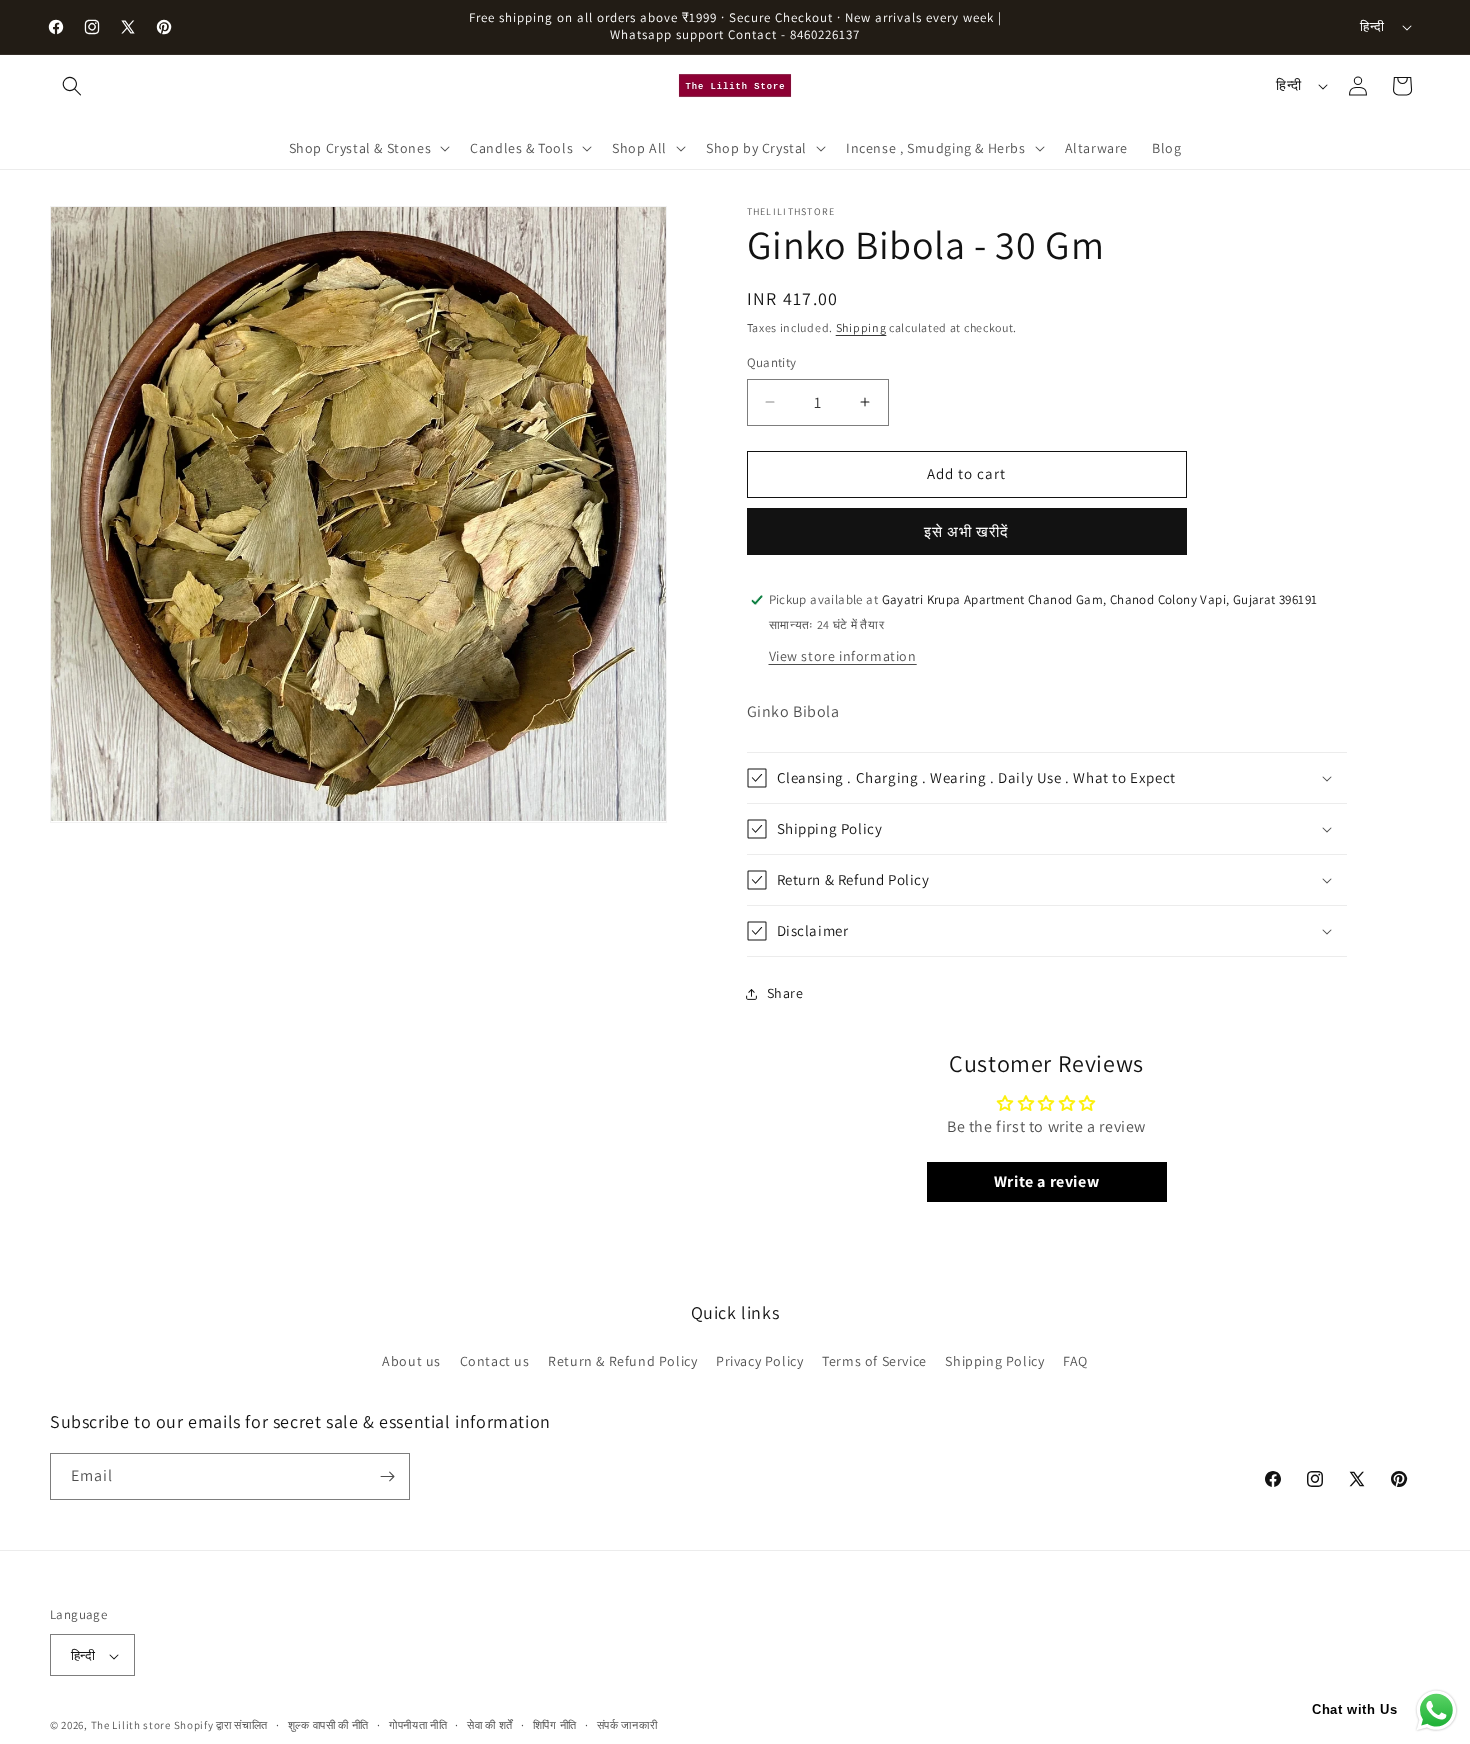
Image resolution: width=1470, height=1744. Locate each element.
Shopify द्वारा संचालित (221, 1726)
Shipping (861, 327)
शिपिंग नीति (555, 1725)
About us (411, 1362)
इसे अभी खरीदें (966, 531)
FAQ (1075, 1362)
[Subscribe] (387, 1476)
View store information (843, 656)
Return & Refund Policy (622, 1362)
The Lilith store (131, 1726)
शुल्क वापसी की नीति (328, 1725)
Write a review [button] (1046, 1181)
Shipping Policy (994, 1362)
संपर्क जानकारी (627, 1725)
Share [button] (785, 993)
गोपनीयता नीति (418, 1725)
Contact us (495, 1362)
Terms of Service (874, 1362)
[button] (72, 86)
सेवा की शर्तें (490, 1725)
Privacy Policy (759, 1362)
